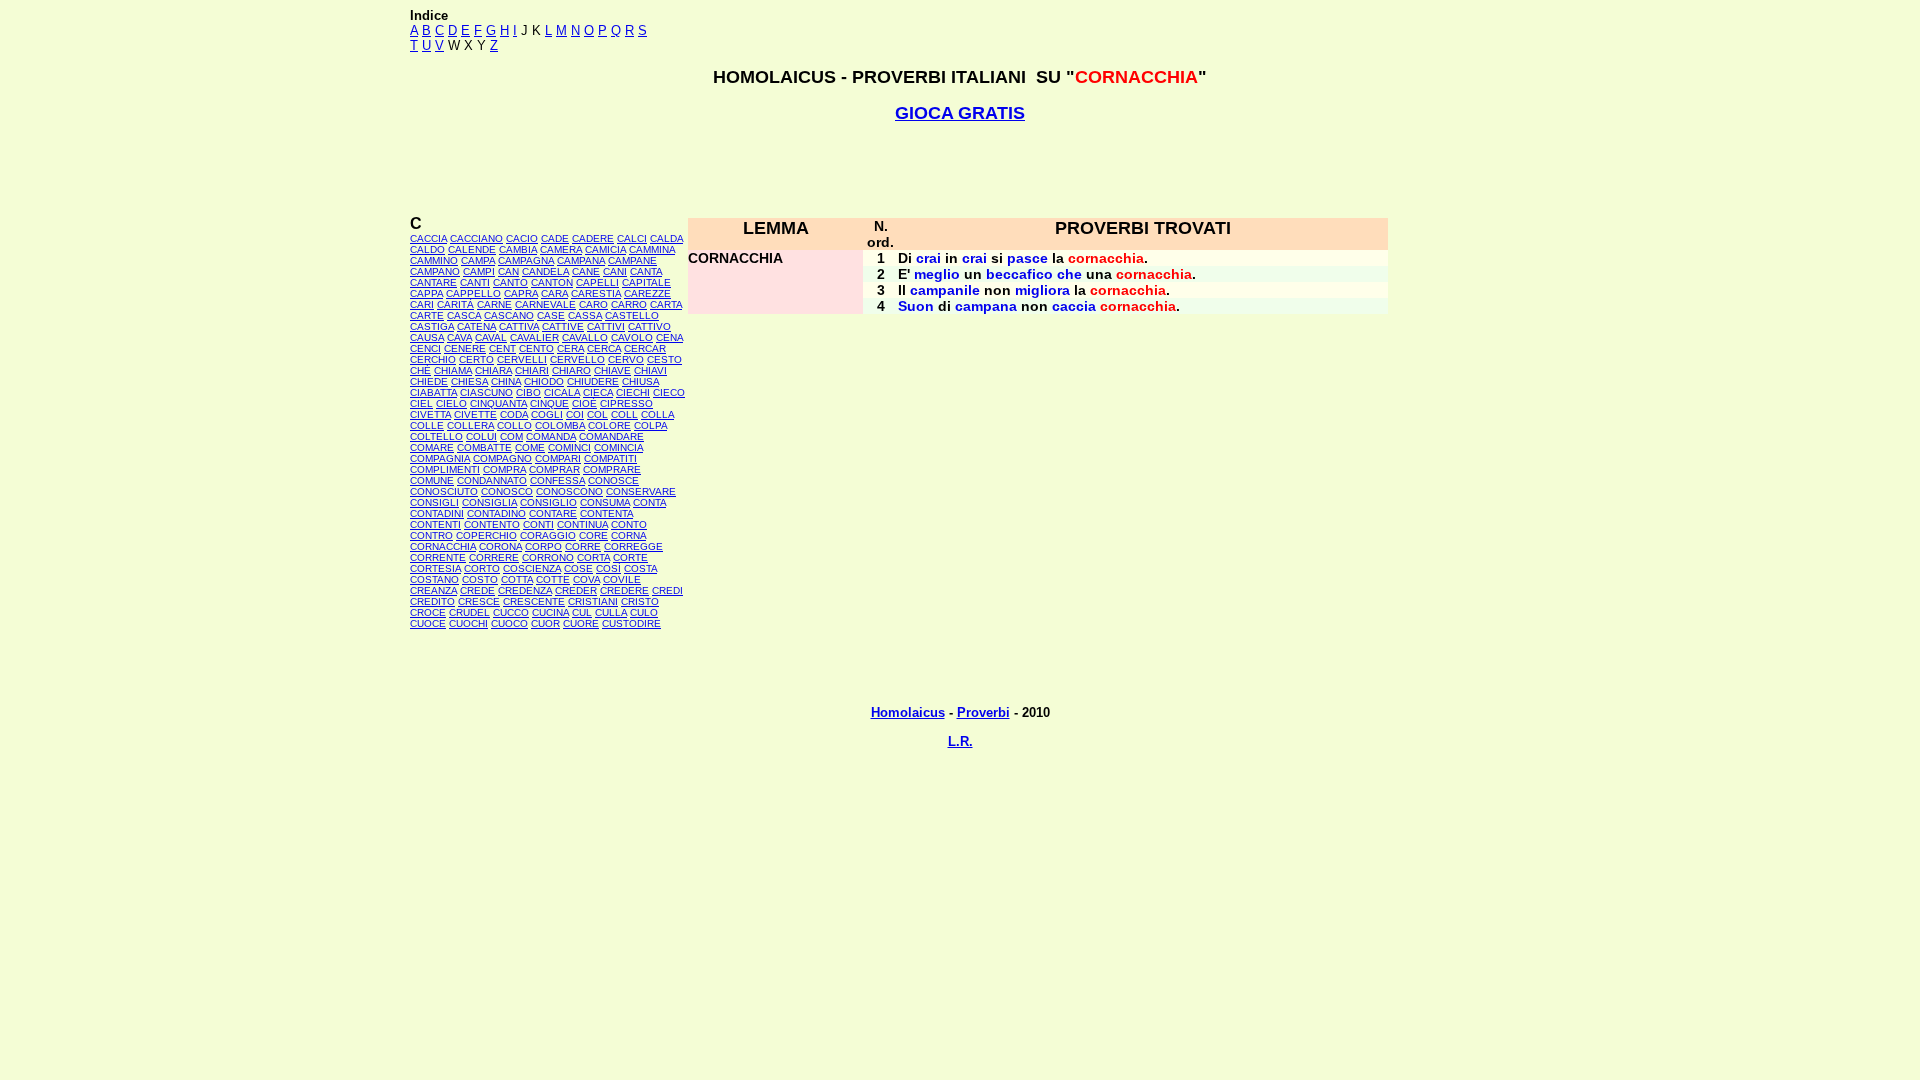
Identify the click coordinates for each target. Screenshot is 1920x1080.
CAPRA (521, 293)
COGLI (547, 414)
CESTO (664, 359)
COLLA (657, 414)
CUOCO (509, 623)
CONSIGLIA (489, 502)
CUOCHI (468, 623)
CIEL (421, 403)
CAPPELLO (473, 293)
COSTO (480, 579)
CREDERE (624, 590)
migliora (1042, 290)
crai (928, 258)
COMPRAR (554, 469)
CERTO (476, 359)
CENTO (536, 348)
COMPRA (504, 469)
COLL (624, 414)
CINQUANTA (498, 403)
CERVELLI (522, 359)
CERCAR (645, 348)
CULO (644, 612)
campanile (945, 290)
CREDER (576, 590)
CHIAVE (612, 370)
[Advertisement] (960, 169)
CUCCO (511, 612)
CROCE (428, 612)
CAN (508, 271)
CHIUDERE (593, 381)
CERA (570, 348)
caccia (1074, 306)
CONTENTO (492, 524)
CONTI (538, 524)
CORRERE (494, 557)
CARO (593, 304)
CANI (615, 271)
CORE (593, 535)
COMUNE (432, 480)
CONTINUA (582, 524)
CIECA (598, 392)
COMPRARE (612, 469)
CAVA (459, 337)
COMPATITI (610, 458)
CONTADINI (437, 513)
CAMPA (478, 260)
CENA (669, 337)
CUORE (581, 623)
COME (530, 447)
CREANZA (433, 590)
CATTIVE (563, 326)
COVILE (622, 579)
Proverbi (983, 712)
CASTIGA (432, 326)
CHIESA (469, 381)
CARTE (427, 315)
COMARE (432, 447)
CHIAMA (453, 370)
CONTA (649, 502)
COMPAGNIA (440, 458)
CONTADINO (496, 513)
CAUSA (427, 337)
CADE (555, 238)
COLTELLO (436, 436)
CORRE (583, 546)
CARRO (629, 304)
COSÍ (608, 568)
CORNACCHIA (443, 546)
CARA (554, 293)
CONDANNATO (492, 480)
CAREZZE (647, 293)
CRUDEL (469, 612)
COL (597, 414)
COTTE (553, 579)
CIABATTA (433, 392)
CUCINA (550, 612)
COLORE (609, 425)
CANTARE (433, 282)
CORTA (593, 557)
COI (575, 414)
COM (511, 436)
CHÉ (420, 370)
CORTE (630, 557)
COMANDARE (611, 436)
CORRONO (548, 557)
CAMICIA (605, 249)
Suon (916, 306)
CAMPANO (435, 271)
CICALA (562, 392)
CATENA (476, 326)
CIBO (528, 392)
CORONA (500, 546)
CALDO (427, 249)
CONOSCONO (569, 491)
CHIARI (532, 370)
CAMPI (479, 271)
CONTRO (431, 535)
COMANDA (551, 436)
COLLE (427, 425)
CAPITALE (646, 282)
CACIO (522, 238)
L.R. (960, 741)
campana (986, 306)
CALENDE (472, 249)
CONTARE (553, 513)
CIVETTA (430, 414)
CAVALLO (585, 337)
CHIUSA (640, 381)
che (1069, 274)
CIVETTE (475, 414)
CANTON (552, 282)
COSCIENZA (532, 568)
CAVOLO (632, 337)
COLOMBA (560, 425)
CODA (514, 414)
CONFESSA (557, 480)
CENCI (425, 348)
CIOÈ (584, 403)
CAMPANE (632, 260)
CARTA (666, 304)
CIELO (451, 403)
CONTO (629, 524)
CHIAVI (650, 370)
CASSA (585, 315)
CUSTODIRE (631, 623)
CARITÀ (455, 304)
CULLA (611, 612)
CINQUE (549, 403)
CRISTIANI (593, 601)
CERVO (626, 359)
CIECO (669, 392)
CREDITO (432, 601)
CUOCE (428, 623)
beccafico (1019, 274)
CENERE (465, 348)
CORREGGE (633, 546)
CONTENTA (606, 513)
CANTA (646, 271)
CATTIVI (606, 326)
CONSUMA (605, 502)
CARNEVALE (545, 304)
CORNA (628, 535)
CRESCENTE (534, 601)
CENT (502, 348)
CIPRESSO (626, 403)
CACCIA (428, 238)
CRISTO (640, 601)
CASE (551, 315)
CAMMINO (434, 260)
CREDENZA (525, 590)
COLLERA (470, 425)
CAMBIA (518, 249)
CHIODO (544, 381)
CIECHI (633, 392)
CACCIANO (476, 238)
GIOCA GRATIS (960, 113)
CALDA (666, 238)
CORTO (482, 568)
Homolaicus (908, 712)
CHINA (506, 381)
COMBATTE (484, 447)
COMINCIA (618, 447)
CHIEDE (429, 381)
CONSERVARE (641, 491)
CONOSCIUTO (444, 491)
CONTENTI (435, 524)
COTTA (517, 579)
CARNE (494, 304)
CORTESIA (435, 568)
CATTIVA (519, 326)
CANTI (475, 282)
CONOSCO (507, 491)
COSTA (640, 568)
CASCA (464, 315)
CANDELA (545, 271)
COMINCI (569, 447)
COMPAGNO (502, 458)
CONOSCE (613, 480)
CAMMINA (652, 249)
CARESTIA (596, 293)
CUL (582, 612)
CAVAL (491, 337)
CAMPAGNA (526, 260)
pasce (1027, 258)
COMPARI (558, 458)
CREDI (667, 590)
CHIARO (571, 370)
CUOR (545, 623)
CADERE (593, 238)
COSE (578, 568)
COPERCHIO (486, 535)
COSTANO (434, 579)
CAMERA (561, 249)
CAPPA (426, 293)
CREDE (477, 590)
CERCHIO (433, 359)
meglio (937, 274)
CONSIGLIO (548, 502)
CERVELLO (577, 359)
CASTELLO (632, 315)
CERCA (604, 348)
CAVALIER (534, 337)
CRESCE (479, 601)
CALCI (632, 238)
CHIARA (493, 370)
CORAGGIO (548, 535)
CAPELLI (597, 282)
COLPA (650, 425)
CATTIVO (649, 326)
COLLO (514, 425)
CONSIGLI (434, 502)
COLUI (481, 436)
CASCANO (509, 315)
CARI (422, 304)
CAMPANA (581, 260)
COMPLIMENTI (445, 469)
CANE (586, 271)
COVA (586, 579)
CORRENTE (438, 557)
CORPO (543, 546)
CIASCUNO (486, 392)
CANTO (510, 282)
